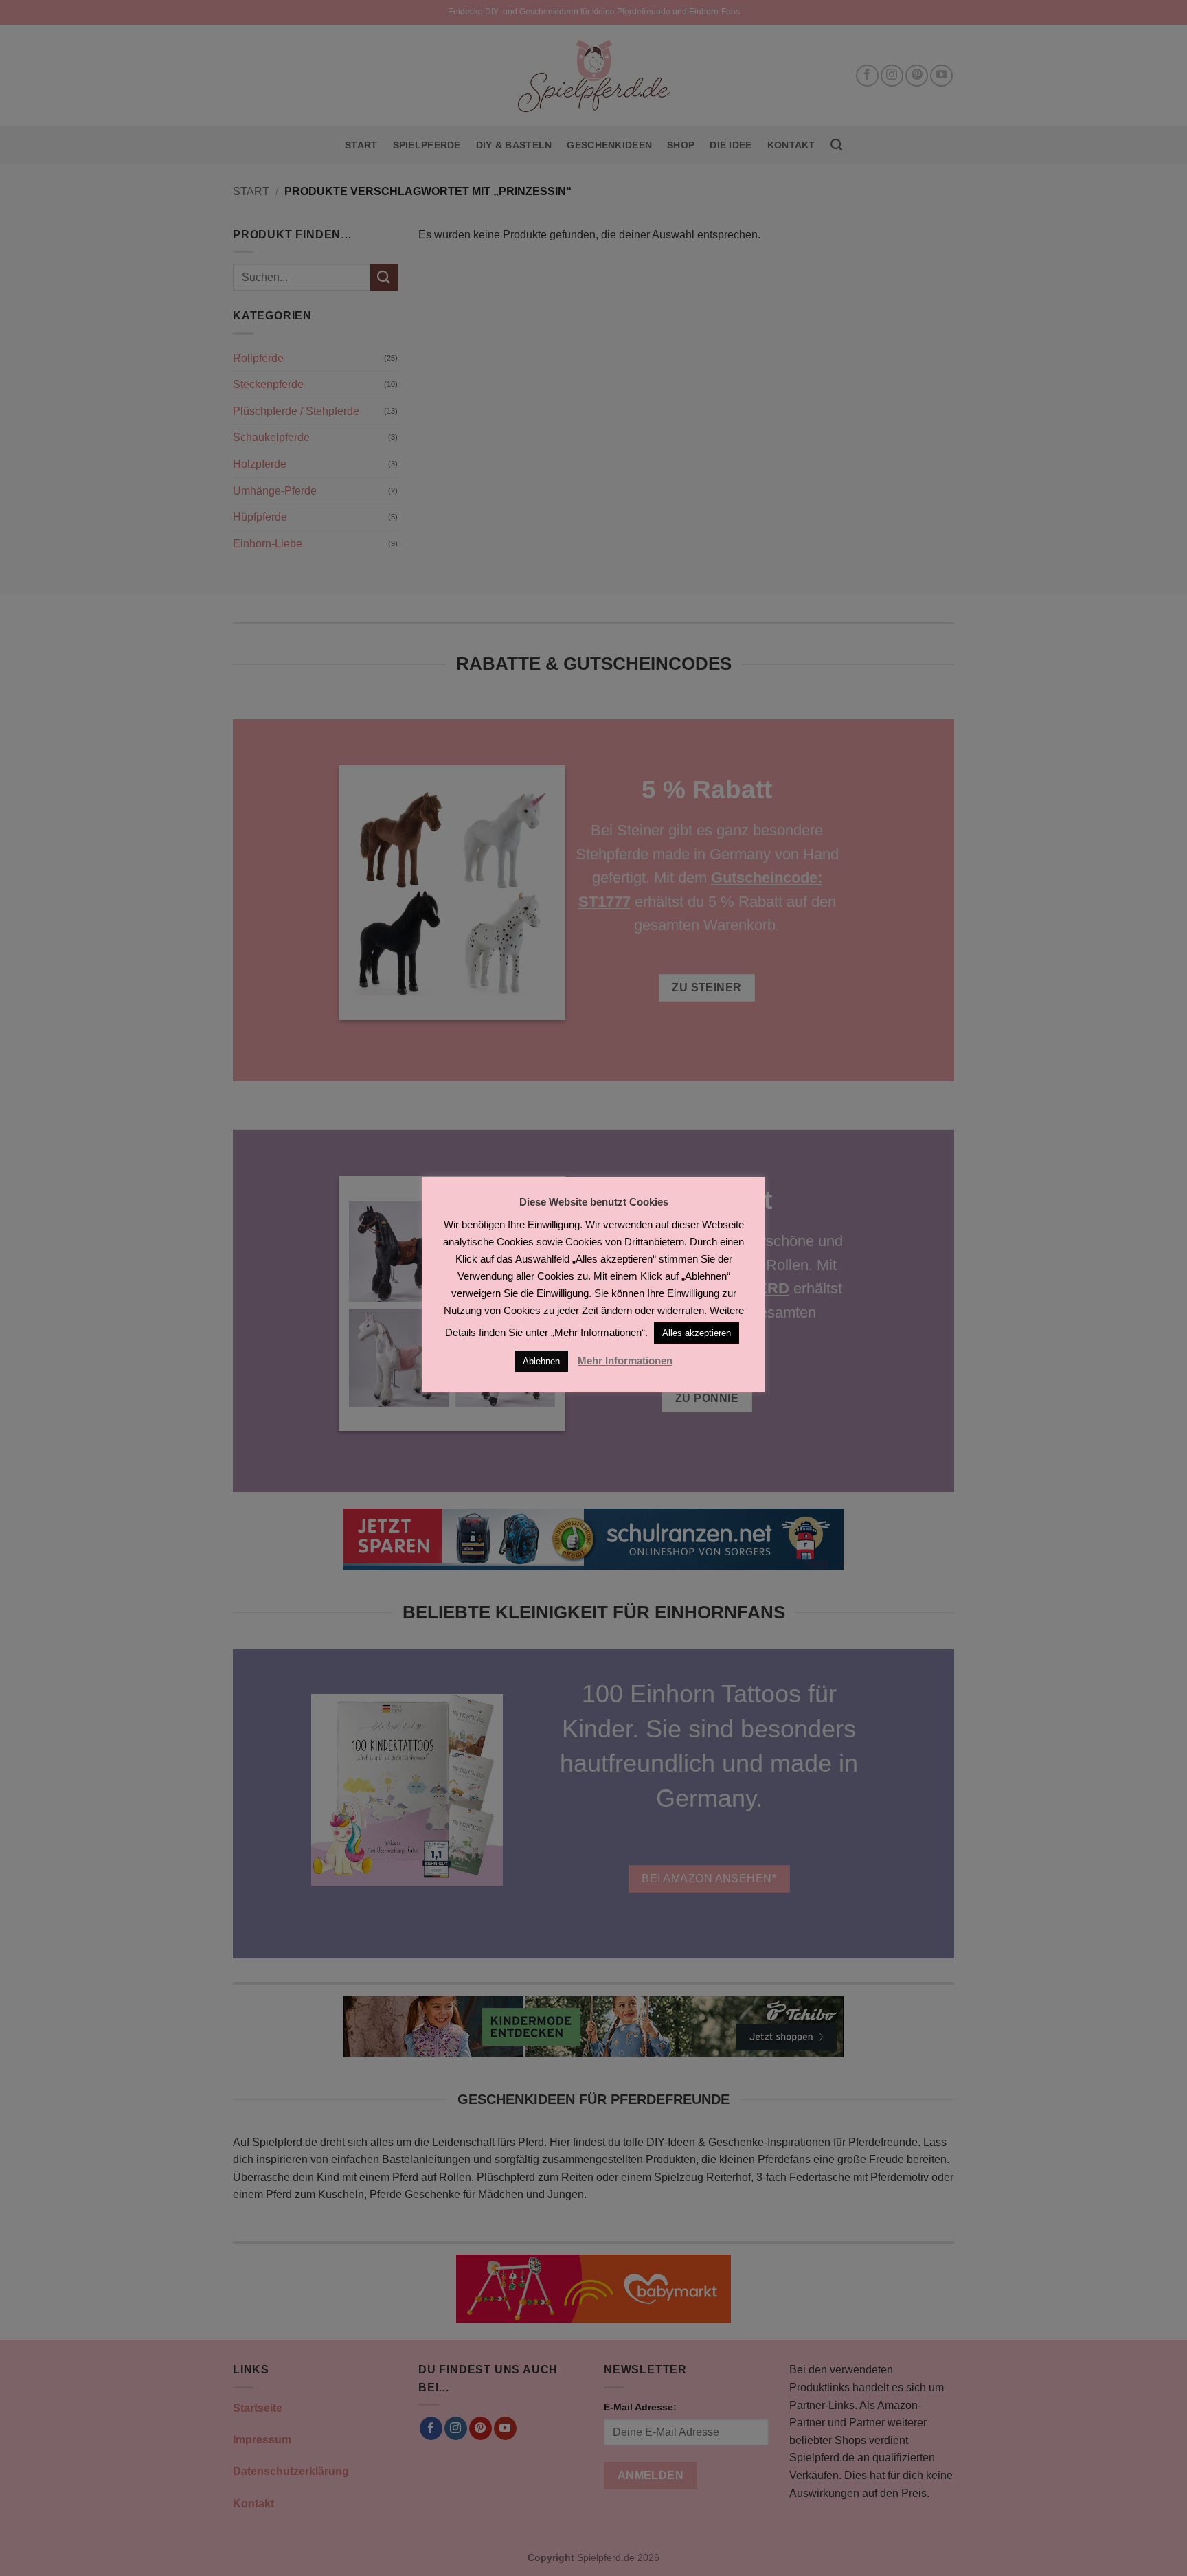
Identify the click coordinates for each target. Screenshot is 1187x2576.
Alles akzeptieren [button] (697, 1333)
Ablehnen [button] (541, 1361)
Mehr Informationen (625, 1360)
